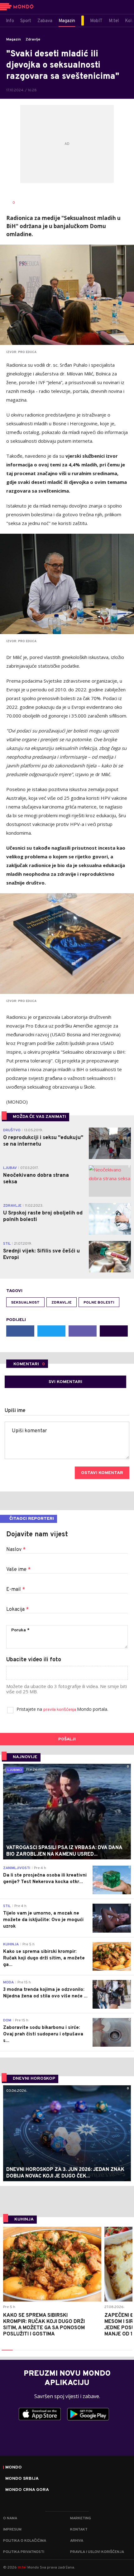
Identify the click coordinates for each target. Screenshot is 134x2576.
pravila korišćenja (60, 1710)
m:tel (22, 2567)
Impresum (12, 2530)
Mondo (14, 2468)
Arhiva (77, 2541)
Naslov (16, 1550)
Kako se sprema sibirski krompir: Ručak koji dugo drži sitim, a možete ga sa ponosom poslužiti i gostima (44, 2325)
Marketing (81, 2518)
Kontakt (79, 2530)
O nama (10, 2518)
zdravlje (62, 1303)
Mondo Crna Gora (27, 2490)
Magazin (14, 40)
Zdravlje (33, 40)
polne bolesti (99, 1303)
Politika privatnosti (24, 2552)
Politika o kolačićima (25, 2541)
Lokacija (17, 1610)
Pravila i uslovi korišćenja (97, 2552)
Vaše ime (18, 1570)
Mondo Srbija (22, 2479)
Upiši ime (15, 1411)
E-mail (16, 1590)
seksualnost (25, 1303)
